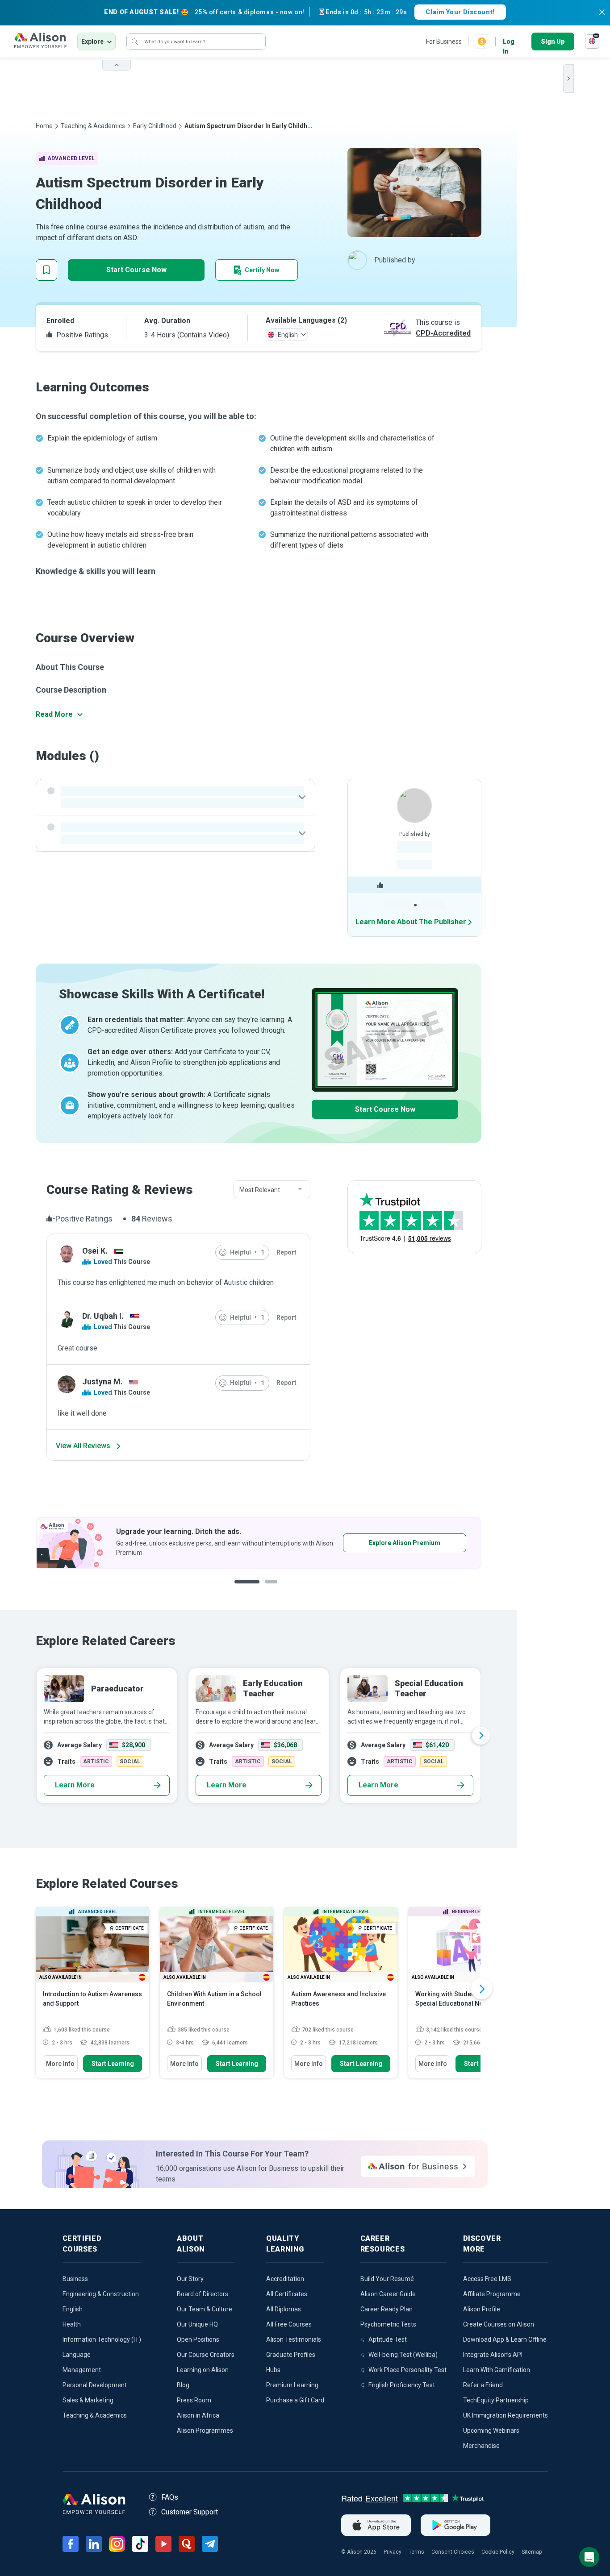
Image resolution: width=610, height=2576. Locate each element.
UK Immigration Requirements (506, 2415)
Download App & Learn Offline (505, 2339)
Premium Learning (292, 2385)
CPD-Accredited (443, 333)
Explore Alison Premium (144, 1543)
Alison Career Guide (388, 2294)
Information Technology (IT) (102, 2339)
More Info (60, 2064)
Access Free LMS (487, 2279)
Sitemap (532, 2552)
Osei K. (95, 1251)
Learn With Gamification (497, 2370)
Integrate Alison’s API (493, 2355)
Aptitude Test (388, 2339)
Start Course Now (136, 270)
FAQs (170, 2497)
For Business (444, 42)
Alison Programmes (205, 2431)
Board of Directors (203, 2294)
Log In (509, 42)
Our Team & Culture (205, 2309)
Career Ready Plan (386, 2309)
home (44, 126)
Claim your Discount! (460, 12)
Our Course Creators (206, 2355)
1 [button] (243, 1589)
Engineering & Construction (101, 2294)
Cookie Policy (498, 2552)
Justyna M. (102, 1381)
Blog (183, 2385)
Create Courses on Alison (499, 2324)
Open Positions (198, 2339)
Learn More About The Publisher (411, 922)
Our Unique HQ (197, 2324)
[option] (259, 1736)
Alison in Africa (198, 2415)
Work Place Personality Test (407, 2370)
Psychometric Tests (388, 2324)
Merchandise (481, 2446)
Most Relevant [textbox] (260, 1190)
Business (75, 2279)
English (73, 2309)
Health (72, 2324)
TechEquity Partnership (496, 2400)
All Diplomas (284, 2309)
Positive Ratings (81, 335)
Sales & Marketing (88, 2400)
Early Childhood (155, 126)
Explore (92, 42)
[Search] (135, 42)
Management (82, 2370)
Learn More (75, 1785)
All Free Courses (289, 2324)
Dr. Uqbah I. (103, 1316)
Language (77, 2355)
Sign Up (553, 42)
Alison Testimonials (294, 2339)
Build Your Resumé (387, 2279)
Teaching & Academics (93, 126)
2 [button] (265, 1589)
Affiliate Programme (492, 2294)
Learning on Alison (203, 2370)
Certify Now (262, 270)
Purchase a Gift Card (295, 2400)
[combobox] (272, 1190)
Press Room (194, 2400)
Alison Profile (482, 2309)
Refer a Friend (483, 2385)
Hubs (273, 2370)
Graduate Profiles (291, 2355)
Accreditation (285, 2279)
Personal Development (95, 2385)
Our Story (190, 2279)
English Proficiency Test (402, 2385)
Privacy (393, 2552)
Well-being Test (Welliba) (403, 2355)
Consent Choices (453, 2552)
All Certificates (287, 2294)
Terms (416, 2552)
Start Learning (113, 2064)
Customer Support (190, 2512)
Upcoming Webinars (491, 2431)
